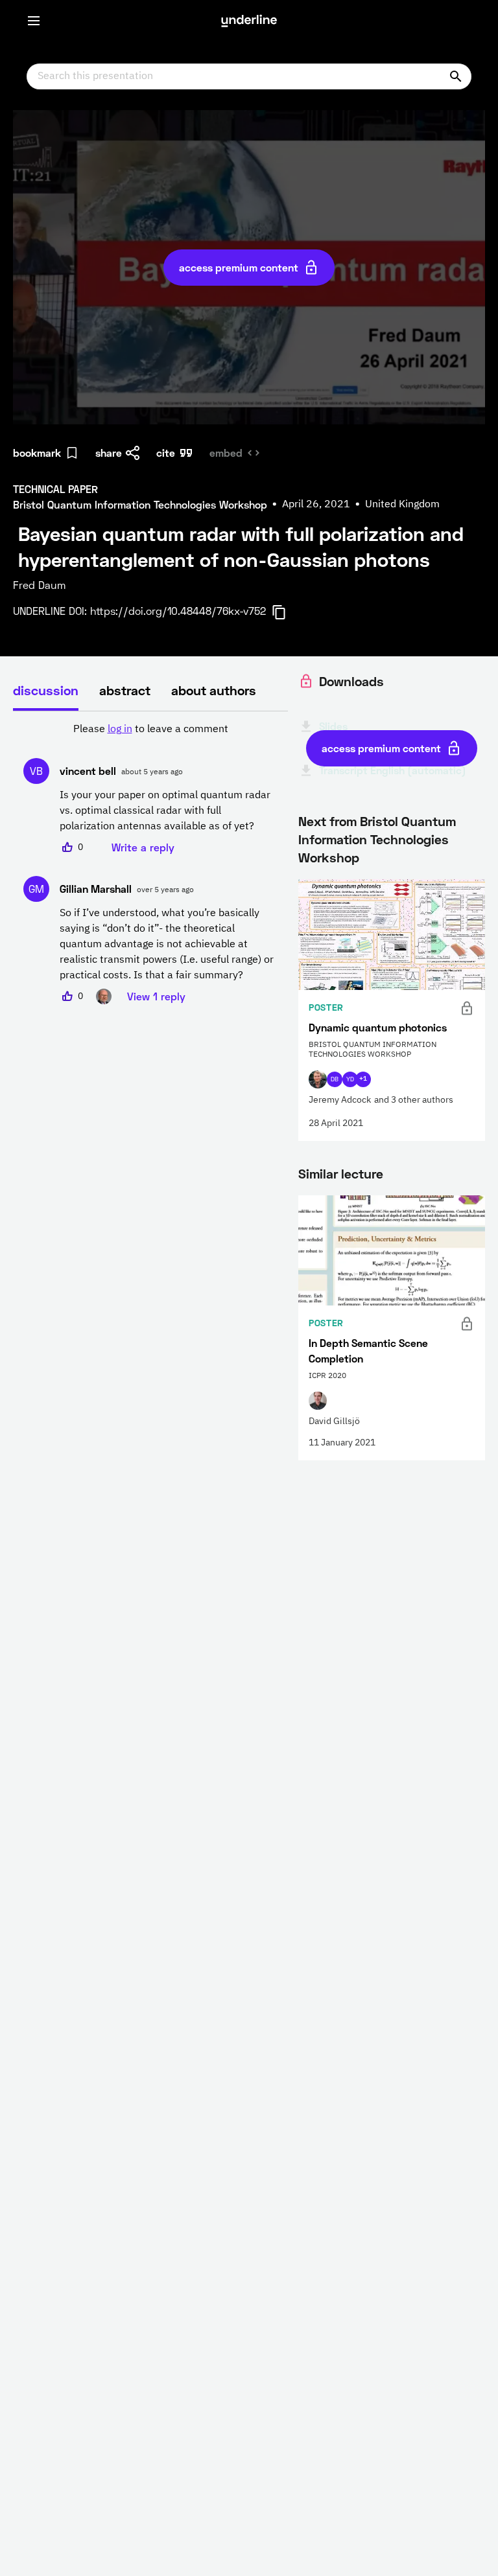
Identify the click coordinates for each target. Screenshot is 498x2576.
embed (226, 453)
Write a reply (143, 847)
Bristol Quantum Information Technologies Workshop (377, 839)
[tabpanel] (150, 863)
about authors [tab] (214, 690)
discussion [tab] (46, 690)
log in (120, 730)
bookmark (37, 453)
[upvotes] (67, 847)
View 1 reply (156, 996)
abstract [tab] (125, 690)
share (109, 453)
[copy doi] (287, 612)
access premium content (239, 267)
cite (166, 453)
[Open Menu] (34, 21)
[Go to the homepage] (249, 21)
